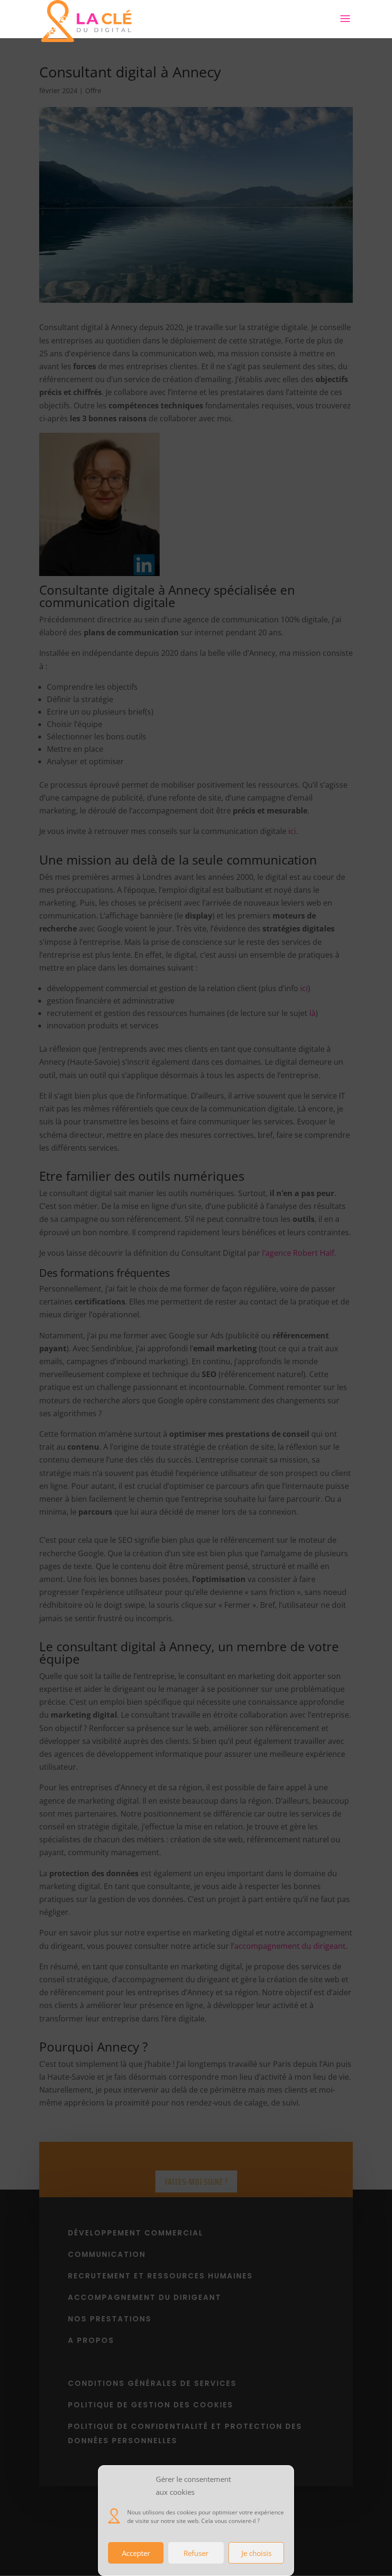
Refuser (196, 2553)
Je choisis (256, 2553)
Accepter (136, 2553)
